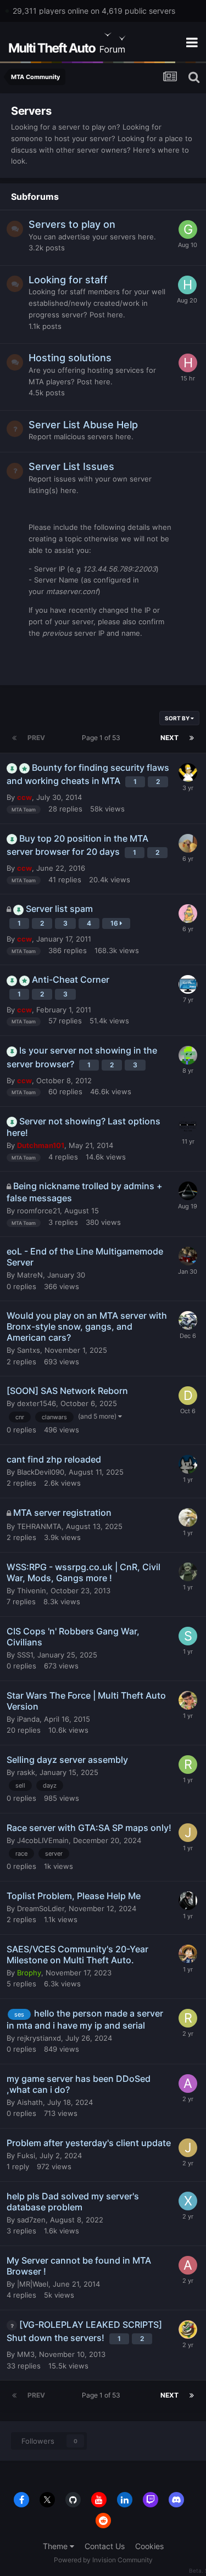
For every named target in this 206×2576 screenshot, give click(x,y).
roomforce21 (38, 1211)
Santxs (29, 1350)
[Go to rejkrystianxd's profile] (188, 2018)
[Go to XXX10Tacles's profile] (188, 1572)
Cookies (149, 2546)
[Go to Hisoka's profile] (187, 285)
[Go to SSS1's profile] (188, 1636)
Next (169, 738)
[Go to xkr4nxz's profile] (188, 2201)
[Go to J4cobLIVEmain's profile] (188, 1833)
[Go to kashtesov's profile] (188, 843)
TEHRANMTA (39, 1526)
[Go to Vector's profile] (188, 1191)
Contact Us (105, 2546)
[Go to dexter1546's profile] (188, 1396)
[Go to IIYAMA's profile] (188, 984)
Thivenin (32, 1591)
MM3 (26, 2354)
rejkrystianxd (39, 2038)
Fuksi (26, 2155)
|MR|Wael (33, 2284)
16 (115, 923)
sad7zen (31, 2220)
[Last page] (192, 738)
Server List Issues (71, 466)
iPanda (28, 1719)
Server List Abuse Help (83, 425)
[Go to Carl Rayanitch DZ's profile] (188, 1320)
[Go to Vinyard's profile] (188, 1517)
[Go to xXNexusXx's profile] (188, 1126)
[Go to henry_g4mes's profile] (188, 363)
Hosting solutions (70, 358)
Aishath (30, 2102)
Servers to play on (72, 224)
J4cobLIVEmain (43, 1840)
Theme (56, 2546)
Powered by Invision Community (103, 2560)
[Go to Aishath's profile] (188, 2084)
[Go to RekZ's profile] (188, 1464)
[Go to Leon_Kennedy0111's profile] (188, 1901)
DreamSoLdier (41, 1908)
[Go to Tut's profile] (188, 772)
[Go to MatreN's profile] (188, 1256)
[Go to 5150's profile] (188, 2329)
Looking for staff (68, 280)
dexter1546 (37, 1403)
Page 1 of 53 (103, 738)
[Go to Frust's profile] (188, 1954)
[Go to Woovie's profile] (188, 914)
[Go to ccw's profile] (188, 1055)
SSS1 (25, 1655)
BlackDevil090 (41, 1472)
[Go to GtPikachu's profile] (188, 229)
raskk (26, 1772)
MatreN (30, 1275)
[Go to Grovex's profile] (188, 1700)
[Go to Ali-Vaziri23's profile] (188, 2265)
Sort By (178, 718)
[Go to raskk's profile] (188, 1765)
